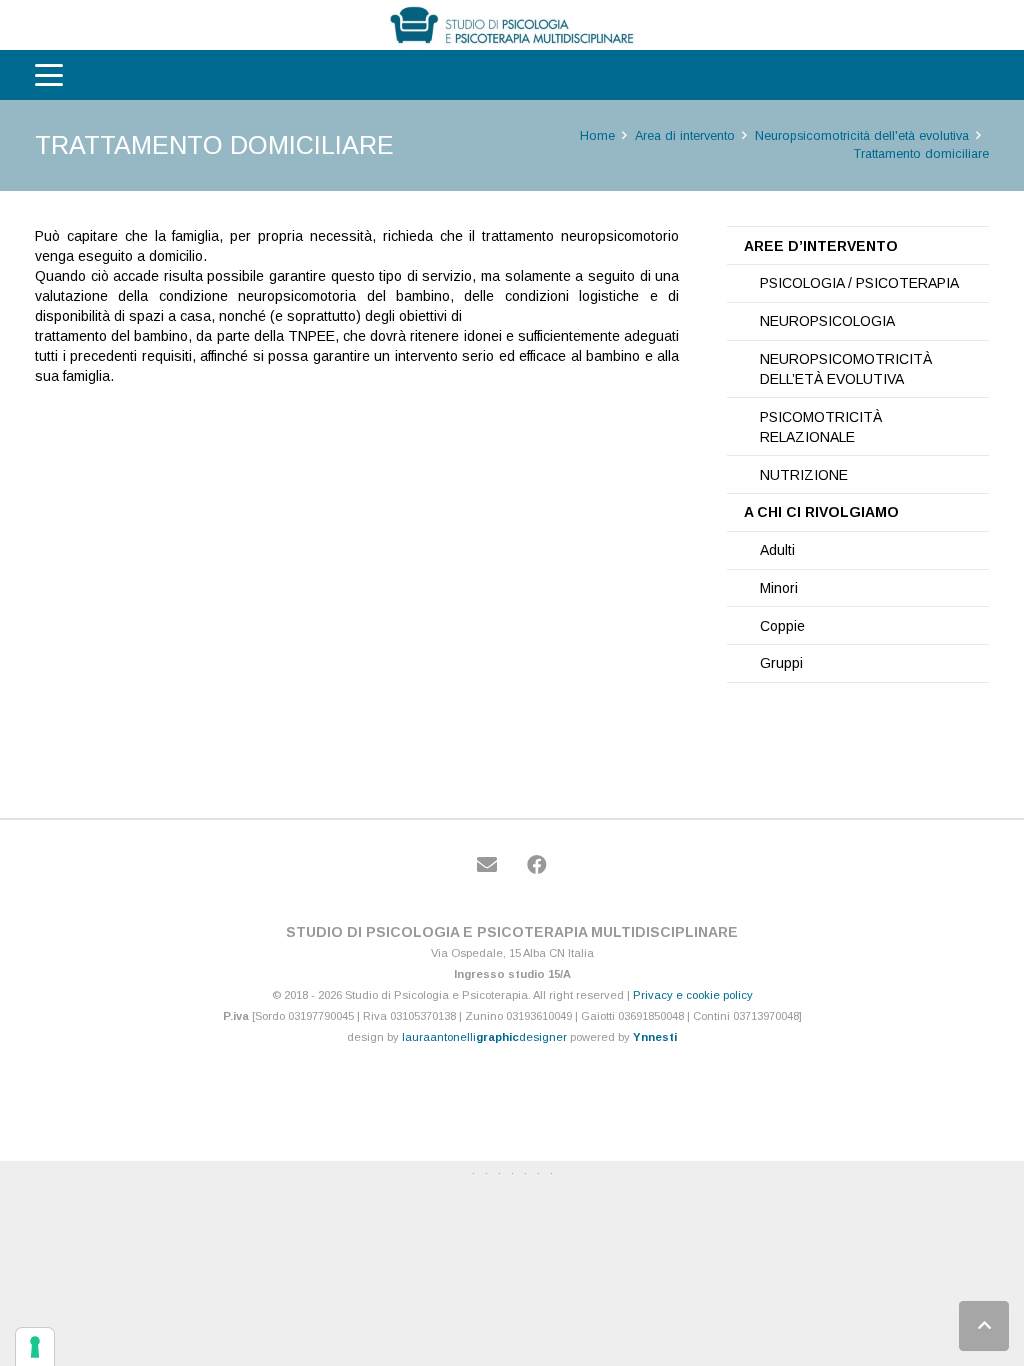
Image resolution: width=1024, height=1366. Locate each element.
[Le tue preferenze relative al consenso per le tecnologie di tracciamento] (35, 1347)
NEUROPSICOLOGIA (827, 321)
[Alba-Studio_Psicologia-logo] (512, 25)
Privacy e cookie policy (693, 995)
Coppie (782, 626)
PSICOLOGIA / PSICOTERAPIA (859, 283)
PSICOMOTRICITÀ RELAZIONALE (821, 427)
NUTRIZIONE (804, 475)
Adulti (777, 550)
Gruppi (781, 663)
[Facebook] (537, 865)
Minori (779, 588)
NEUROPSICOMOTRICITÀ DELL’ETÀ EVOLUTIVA (846, 369)
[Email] (487, 865)
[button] (49, 75)
